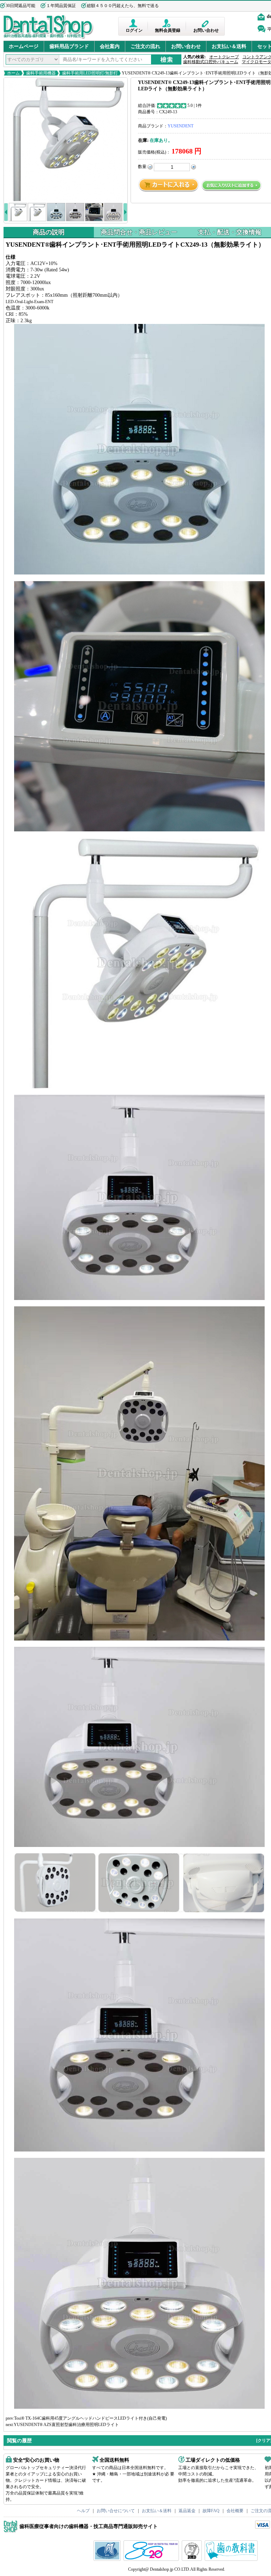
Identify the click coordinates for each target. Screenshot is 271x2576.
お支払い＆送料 (229, 46)
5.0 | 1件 (195, 106)
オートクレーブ (224, 57)
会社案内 (110, 46)
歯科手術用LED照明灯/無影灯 (90, 73)
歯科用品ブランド (69, 46)
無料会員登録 (168, 30)
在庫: (143, 140)
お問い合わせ (206, 30)
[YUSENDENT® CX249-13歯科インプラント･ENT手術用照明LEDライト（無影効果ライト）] (66, 139)
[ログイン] (134, 23)
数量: (143, 167)
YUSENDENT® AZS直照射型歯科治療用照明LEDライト (66, 2425)
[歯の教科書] (232, 2559)
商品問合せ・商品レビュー (139, 232)
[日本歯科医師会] (152, 2559)
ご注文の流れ (145, 46)
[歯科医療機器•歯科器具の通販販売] (49, 38)
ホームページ (24, 46)
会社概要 (235, 2511)
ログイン (134, 30)
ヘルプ (83, 2511)
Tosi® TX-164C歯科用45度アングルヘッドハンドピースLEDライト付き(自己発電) (91, 2418)
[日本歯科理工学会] (193, 2559)
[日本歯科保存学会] (108, 2559)
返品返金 (187, 2511)
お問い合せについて (116, 2511)
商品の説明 (49, 232)
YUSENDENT (180, 126)
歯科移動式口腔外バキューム (211, 62)
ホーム (13, 73)
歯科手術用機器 (41, 73)
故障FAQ (211, 2511)
